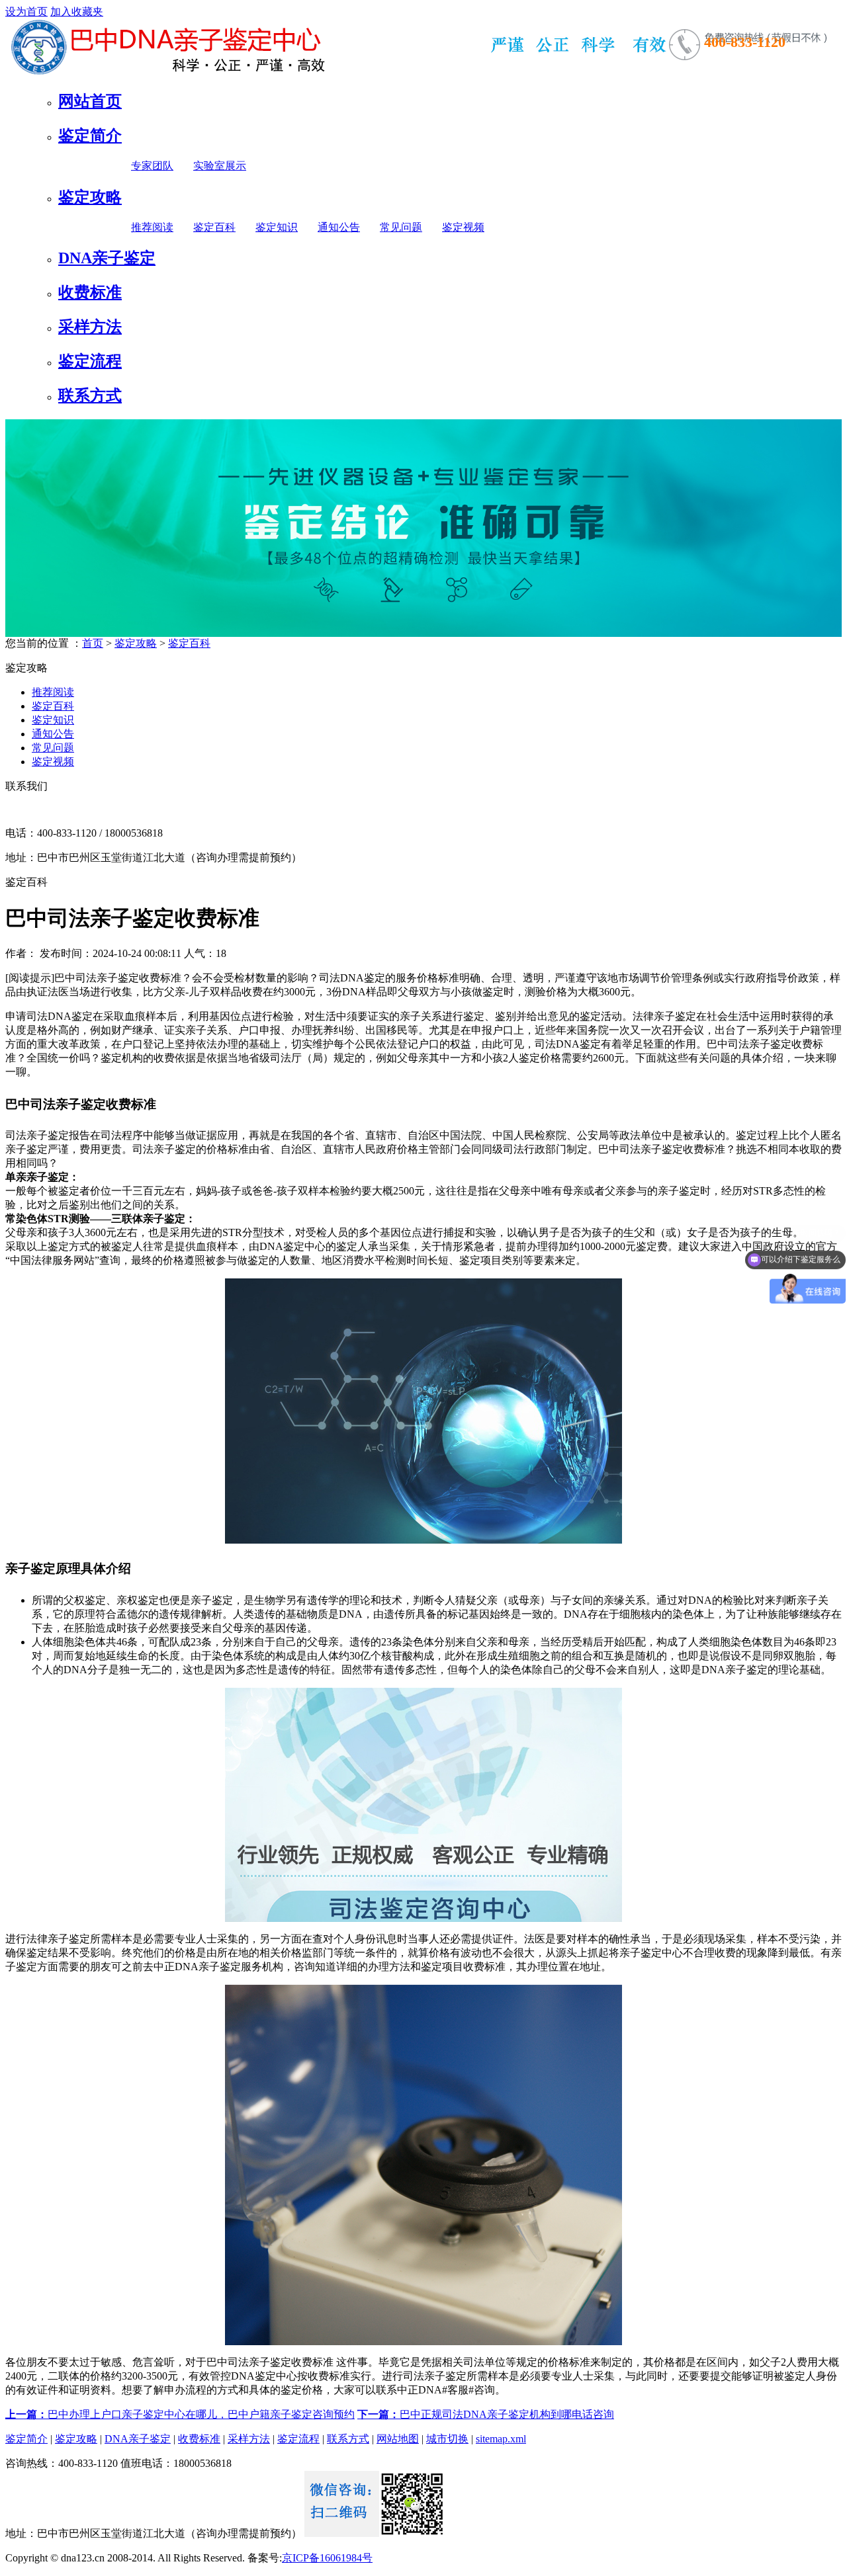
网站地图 (398, 2439)
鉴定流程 (90, 361)
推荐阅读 (152, 227)
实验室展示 (220, 166)
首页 (93, 643)
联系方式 (90, 395)
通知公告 (339, 227)
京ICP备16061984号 (327, 2558)
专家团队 (152, 166)
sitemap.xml (501, 2439)
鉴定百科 (214, 227)
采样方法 (90, 327)
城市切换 (447, 2439)
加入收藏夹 (77, 12)
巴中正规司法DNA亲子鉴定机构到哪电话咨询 (486, 2414)
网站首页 (90, 101)
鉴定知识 (277, 227)
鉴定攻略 (90, 197)
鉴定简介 (90, 136)
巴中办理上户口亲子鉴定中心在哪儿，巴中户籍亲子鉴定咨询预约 (180, 2414)
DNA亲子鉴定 (107, 258)
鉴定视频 (463, 227)
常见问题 (401, 227)
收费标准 (90, 292)
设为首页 (26, 12)
